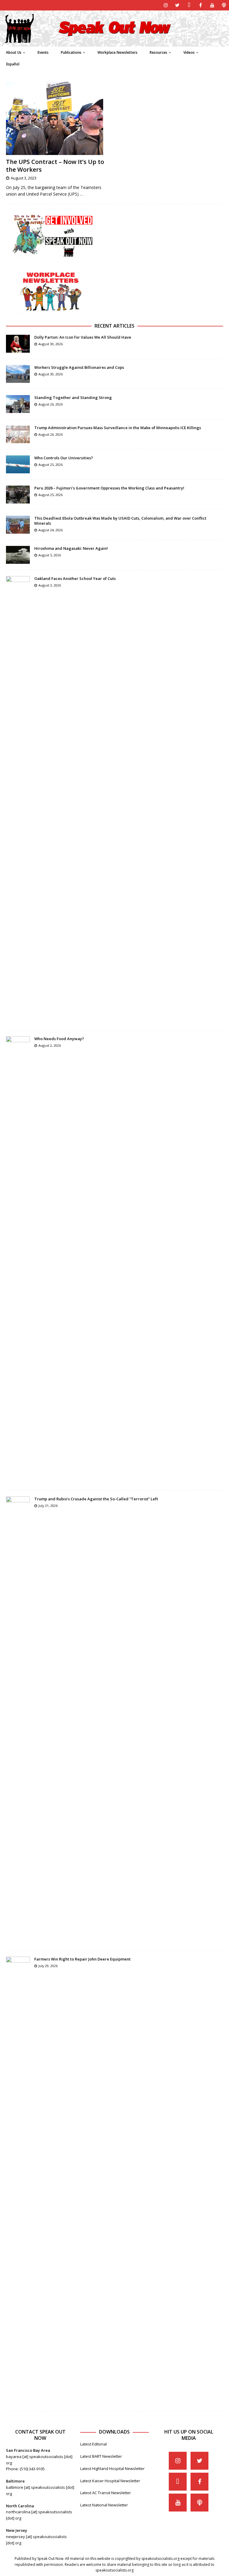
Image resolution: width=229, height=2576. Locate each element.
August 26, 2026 (51, 404)
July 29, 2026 (48, 1966)
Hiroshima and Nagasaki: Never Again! (71, 548)
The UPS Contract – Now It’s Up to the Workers (55, 166)
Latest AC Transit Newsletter (106, 2493)
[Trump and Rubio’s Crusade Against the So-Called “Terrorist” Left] (18, 1720)
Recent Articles (114, 326)
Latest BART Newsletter (101, 2456)
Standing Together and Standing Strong (73, 397)
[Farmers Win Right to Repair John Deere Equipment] (18, 2181)
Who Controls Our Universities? (64, 458)
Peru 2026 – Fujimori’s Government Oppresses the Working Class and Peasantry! (109, 488)
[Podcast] (224, 5)
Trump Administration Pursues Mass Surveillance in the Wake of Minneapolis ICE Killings (118, 428)
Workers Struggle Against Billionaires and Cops (79, 367)
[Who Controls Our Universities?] (18, 464)
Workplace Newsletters (117, 52)
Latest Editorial (93, 2444)
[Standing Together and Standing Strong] (18, 404)
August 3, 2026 (50, 585)
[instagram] (166, 5)
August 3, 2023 (24, 178)
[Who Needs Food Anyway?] (18, 1260)
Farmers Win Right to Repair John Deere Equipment (82, 1959)
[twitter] (177, 5)
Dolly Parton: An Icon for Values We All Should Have (83, 337)
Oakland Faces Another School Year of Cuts (75, 578)
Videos (189, 52)
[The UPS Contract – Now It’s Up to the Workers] (58, 118)
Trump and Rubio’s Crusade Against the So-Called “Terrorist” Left (96, 1499)
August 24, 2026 (51, 530)
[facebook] (201, 5)
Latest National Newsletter (104, 2505)
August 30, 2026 (51, 344)
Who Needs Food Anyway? (59, 1039)
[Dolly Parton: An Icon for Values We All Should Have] (18, 344)
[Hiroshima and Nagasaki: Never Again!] (18, 555)
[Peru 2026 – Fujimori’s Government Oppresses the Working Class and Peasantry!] (18, 495)
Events (43, 52)
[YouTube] (212, 5)
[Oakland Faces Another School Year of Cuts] (18, 800)
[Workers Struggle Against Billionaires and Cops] (18, 374)
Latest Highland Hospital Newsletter (112, 2468)
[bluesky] (189, 5)
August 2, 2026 (50, 1045)
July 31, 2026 (48, 1506)
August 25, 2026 (51, 465)
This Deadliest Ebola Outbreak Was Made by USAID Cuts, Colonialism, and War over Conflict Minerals (120, 521)
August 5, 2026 (50, 555)
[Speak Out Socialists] (114, 43)
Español (13, 64)
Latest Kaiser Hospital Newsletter (110, 2481)
